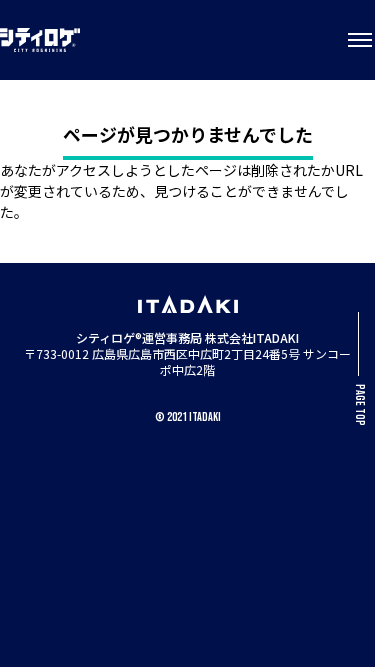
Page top (359, 405)
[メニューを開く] (360, 40)
